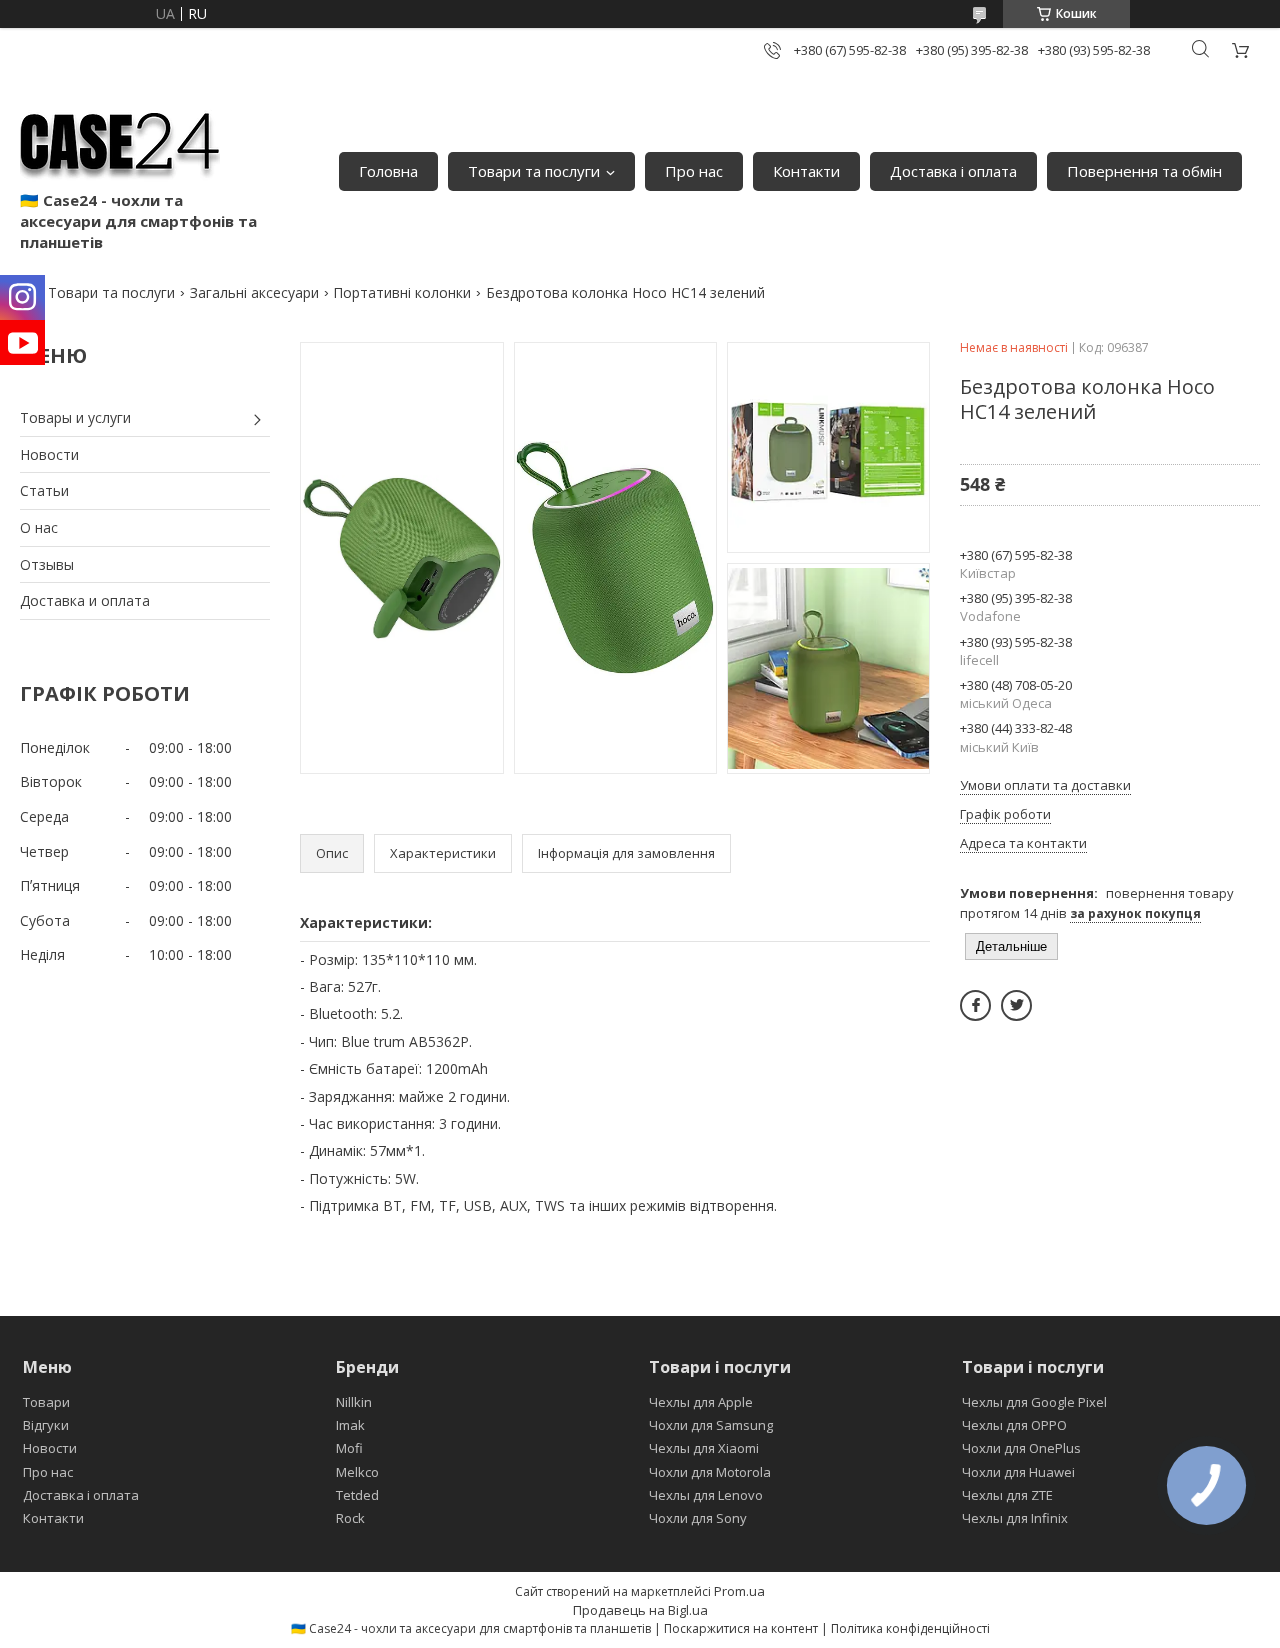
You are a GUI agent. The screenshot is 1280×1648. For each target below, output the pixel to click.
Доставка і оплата (953, 171)
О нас (39, 527)
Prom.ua (739, 1591)
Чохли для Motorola (710, 1472)
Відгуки (46, 1425)
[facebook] (975, 1005)
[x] (1016, 1005)
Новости (49, 454)
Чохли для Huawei (1018, 1472)
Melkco (357, 1472)
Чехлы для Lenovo (706, 1495)
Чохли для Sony (698, 1518)
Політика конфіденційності (910, 1628)
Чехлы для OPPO (1014, 1425)
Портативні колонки (402, 292)
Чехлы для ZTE (1007, 1495)
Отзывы (47, 564)
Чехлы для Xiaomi (704, 1448)
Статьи (44, 490)
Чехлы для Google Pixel (1034, 1402)
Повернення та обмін (1144, 171)
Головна (388, 171)
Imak (350, 1425)
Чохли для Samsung (711, 1425)
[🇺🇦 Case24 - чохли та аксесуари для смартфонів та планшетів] (120, 140)
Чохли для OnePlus (1021, 1448)
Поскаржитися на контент (741, 1628)
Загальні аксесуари (254, 292)
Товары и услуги (75, 417)
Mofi (349, 1448)
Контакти (806, 171)
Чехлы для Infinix (1015, 1518)
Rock (350, 1518)
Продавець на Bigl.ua (640, 1610)
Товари (46, 1402)
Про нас (694, 171)
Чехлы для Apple (701, 1402)
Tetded (357, 1495)
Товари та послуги (534, 171)
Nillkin (354, 1402)
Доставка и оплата (85, 600)
